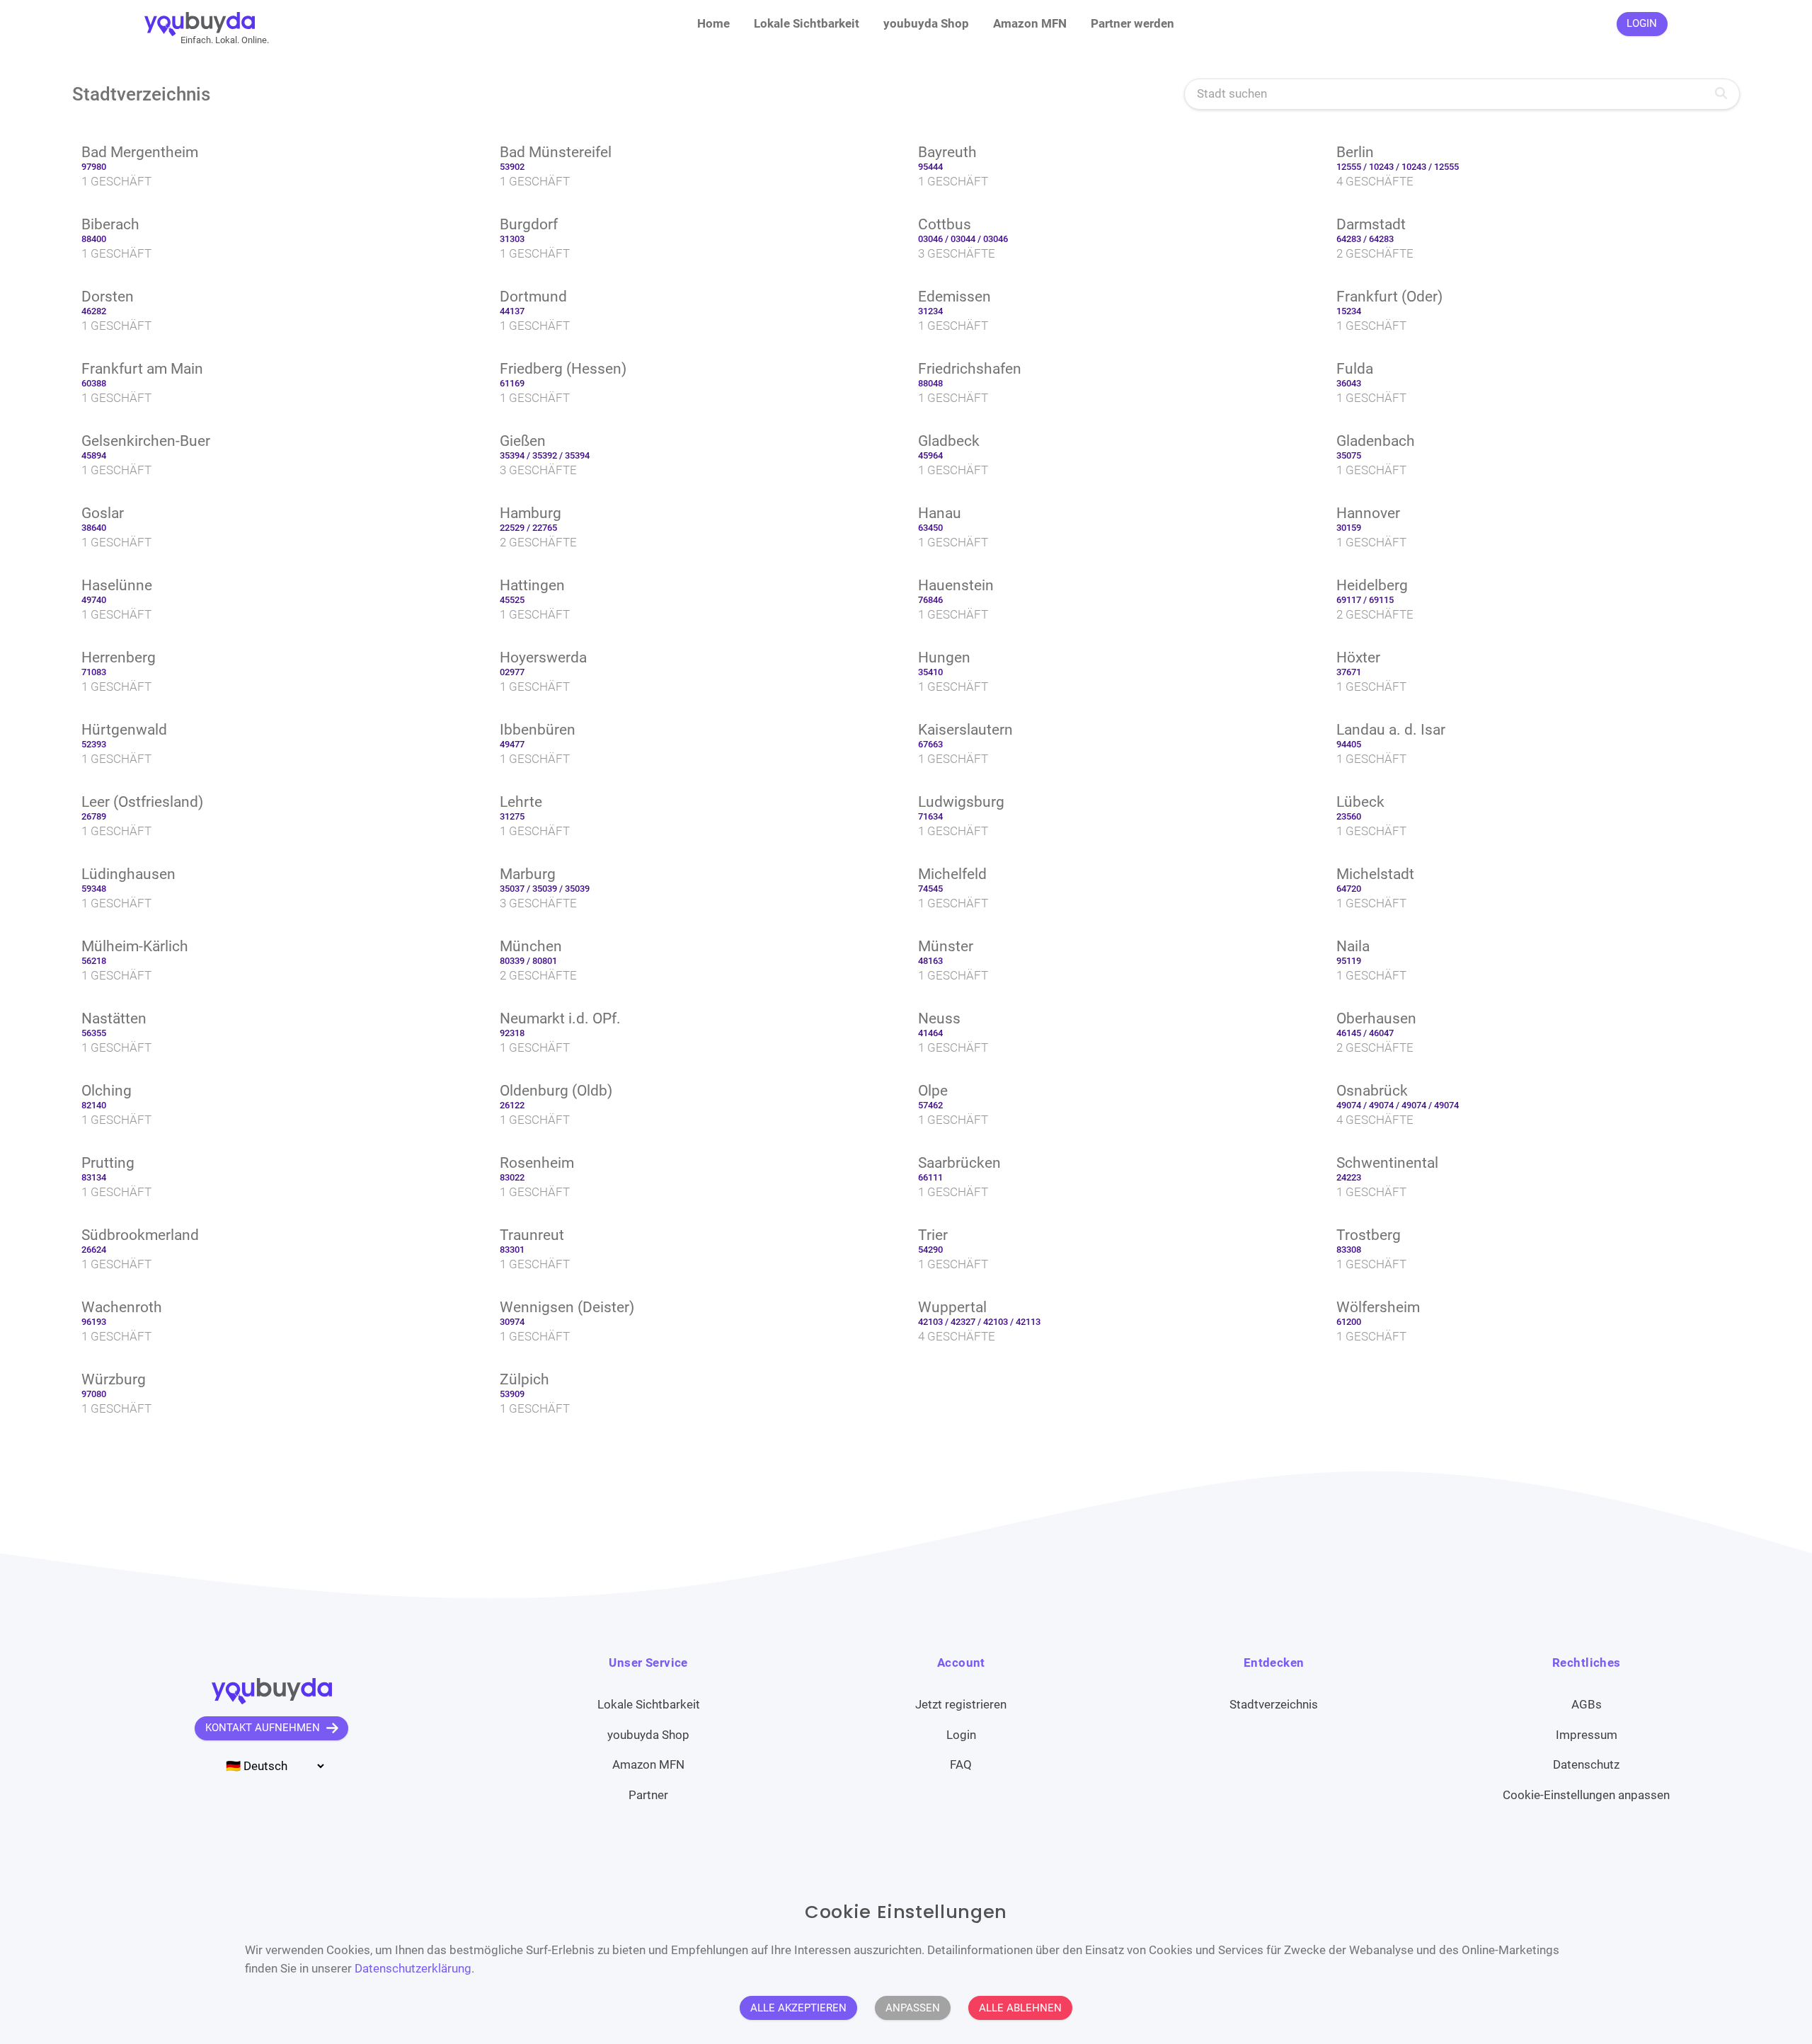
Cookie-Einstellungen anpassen (1586, 1795)
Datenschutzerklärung (413, 1968)
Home (713, 23)
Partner (648, 1795)
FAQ (961, 1764)
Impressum (1587, 1735)
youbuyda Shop (926, 23)
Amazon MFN (1030, 23)
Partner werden (1132, 23)
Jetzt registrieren (961, 1704)
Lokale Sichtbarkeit (807, 23)
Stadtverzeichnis (1274, 1704)
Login (961, 1735)
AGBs (1587, 1704)
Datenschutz (1586, 1764)
